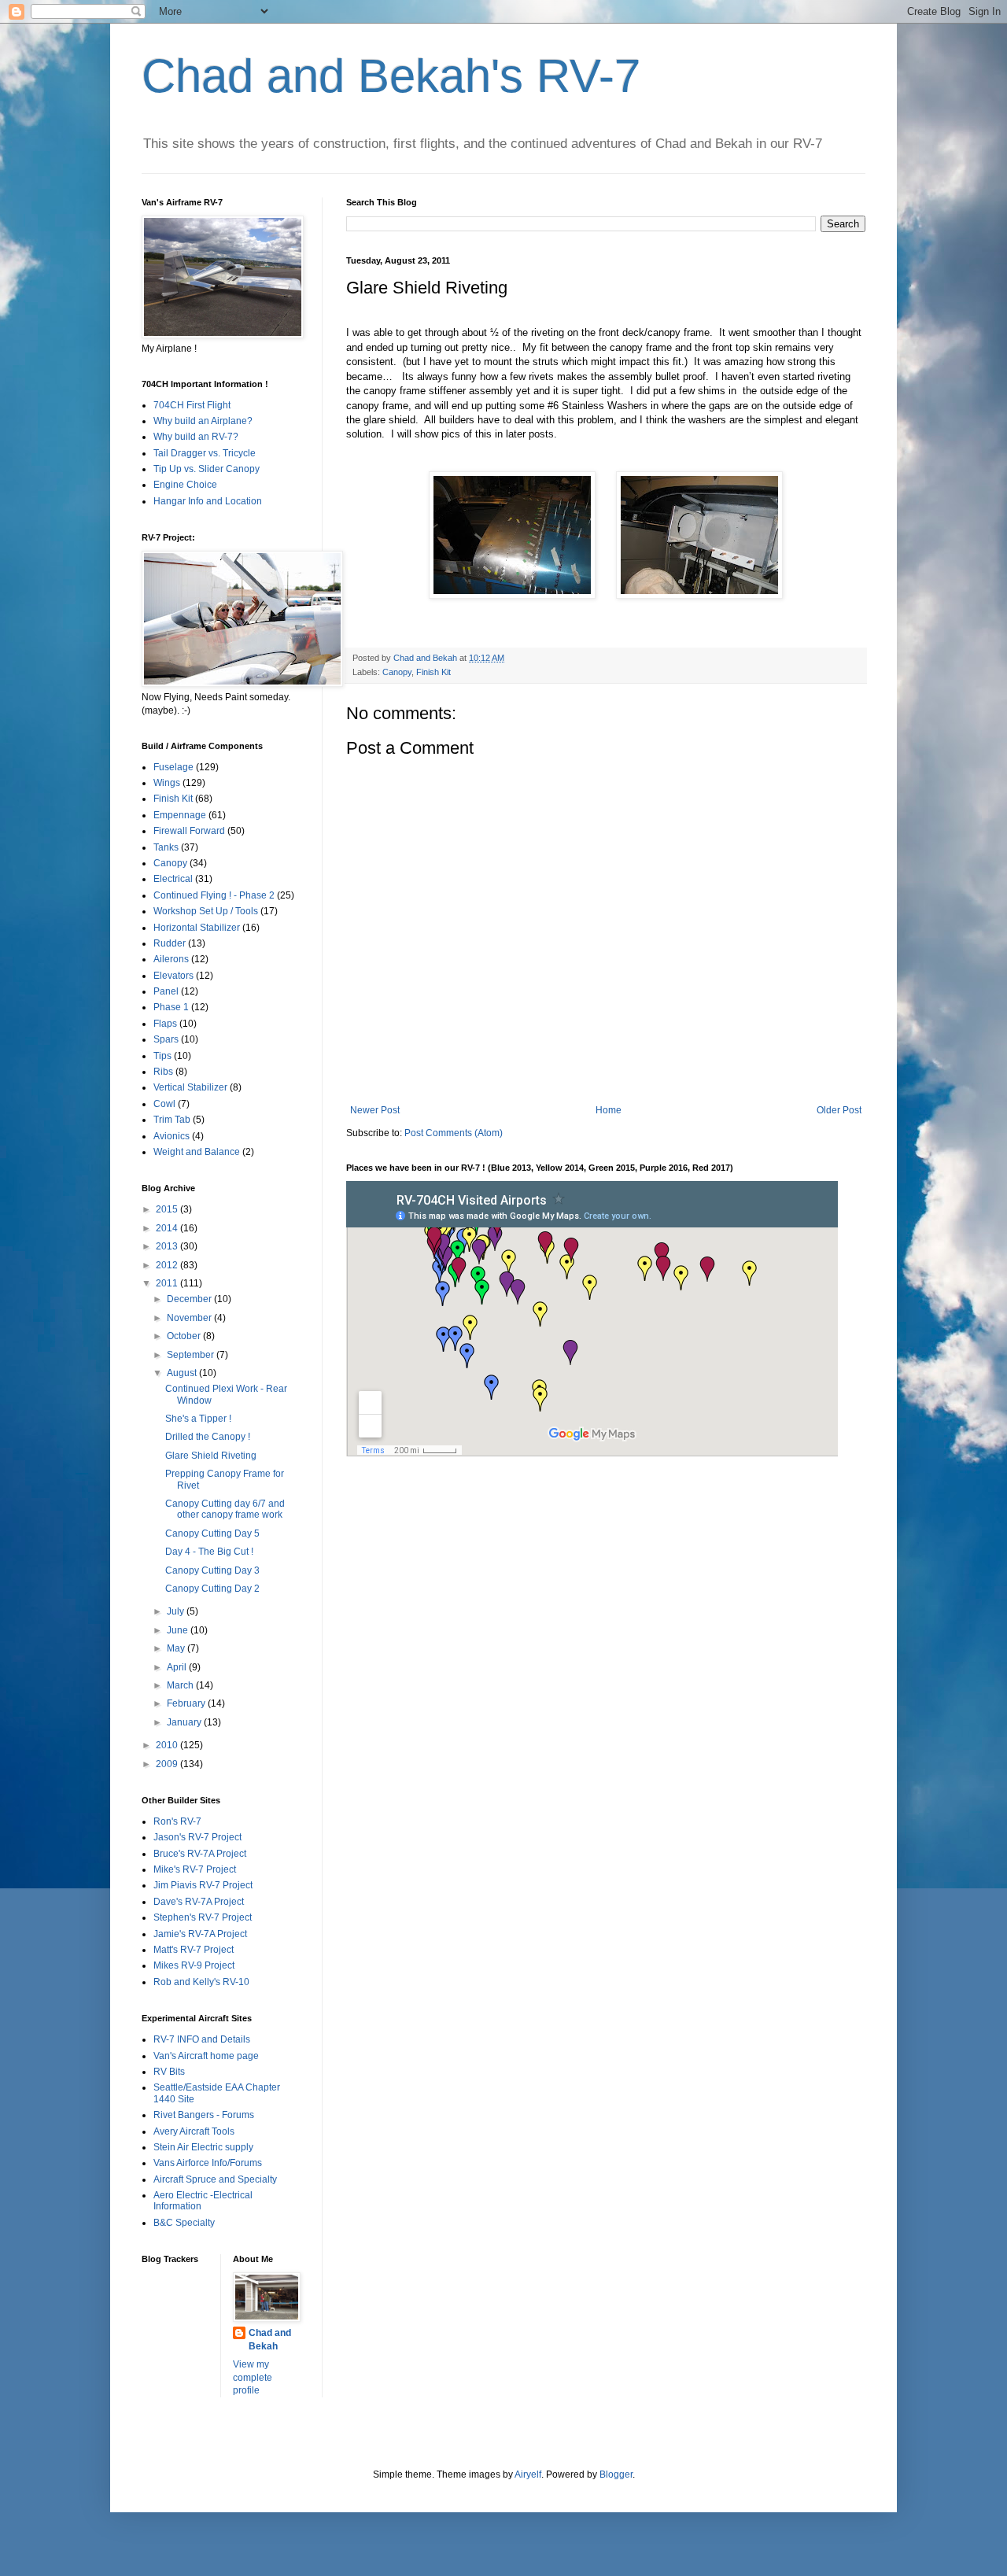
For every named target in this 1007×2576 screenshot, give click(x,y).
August (183, 1373)
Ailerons (171, 959)
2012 (168, 1265)
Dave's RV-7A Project (199, 1902)
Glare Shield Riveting (211, 1456)
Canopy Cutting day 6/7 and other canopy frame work (225, 1509)
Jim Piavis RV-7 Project (203, 1885)
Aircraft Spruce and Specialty (215, 2179)
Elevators (173, 976)
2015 (168, 1209)
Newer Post (375, 1110)
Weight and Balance (197, 1152)
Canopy (397, 672)
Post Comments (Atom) (454, 1133)
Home (609, 1110)
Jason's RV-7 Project (197, 1837)
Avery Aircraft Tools (194, 2131)
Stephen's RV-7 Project (203, 1917)
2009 (168, 1764)
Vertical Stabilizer (190, 1087)
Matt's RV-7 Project (194, 1950)
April (178, 1667)
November (190, 1318)
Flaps (165, 1024)
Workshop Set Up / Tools (206, 911)
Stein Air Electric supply (203, 2147)
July (177, 1611)
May (177, 1648)
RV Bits (169, 2072)
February (187, 1703)
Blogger (616, 2475)
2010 (168, 1745)
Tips (162, 1056)
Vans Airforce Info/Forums (208, 2163)
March (181, 1685)
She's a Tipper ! (198, 1419)
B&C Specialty (184, 2223)
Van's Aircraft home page (206, 2056)
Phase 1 (171, 1007)
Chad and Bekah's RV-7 (391, 76)
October (185, 1336)
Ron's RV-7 (177, 1821)
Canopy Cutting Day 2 (212, 1589)
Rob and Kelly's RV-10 (201, 1982)
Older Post (839, 1110)
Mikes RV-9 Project (194, 1965)
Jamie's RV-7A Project (200, 1934)
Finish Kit (433, 672)
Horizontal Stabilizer (197, 928)
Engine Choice (185, 485)
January (185, 1722)
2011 (168, 1283)
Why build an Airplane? (203, 421)
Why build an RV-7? (196, 437)
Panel (166, 991)
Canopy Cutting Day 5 (212, 1533)
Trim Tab (172, 1120)
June (179, 1630)
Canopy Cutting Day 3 (212, 1570)
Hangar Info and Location (208, 501)
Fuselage (173, 767)
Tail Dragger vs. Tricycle (205, 453)
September (192, 1355)
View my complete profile (253, 2378)
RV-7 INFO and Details (202, 2039)
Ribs (163, 1072)
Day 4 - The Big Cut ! (209, 1552)
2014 (168, 1228)
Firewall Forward (189, 831)
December (190, 1299)
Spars (166, 1039)
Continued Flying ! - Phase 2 (214, 895)
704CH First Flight (192, 405)
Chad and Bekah (270, 2340)
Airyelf (528, 2475)
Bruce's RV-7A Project (200, 1854)
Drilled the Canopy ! (208, 1437)
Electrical (173, 879)
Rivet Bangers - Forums (204, 2115)
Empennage (180, 815)
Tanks (166, 847)
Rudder (170, 943)
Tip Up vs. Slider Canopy (207, 469)
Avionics (172, 1136)
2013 (168, 1246)
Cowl (164, 1104)
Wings (167, 783)
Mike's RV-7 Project (195, 1869)
